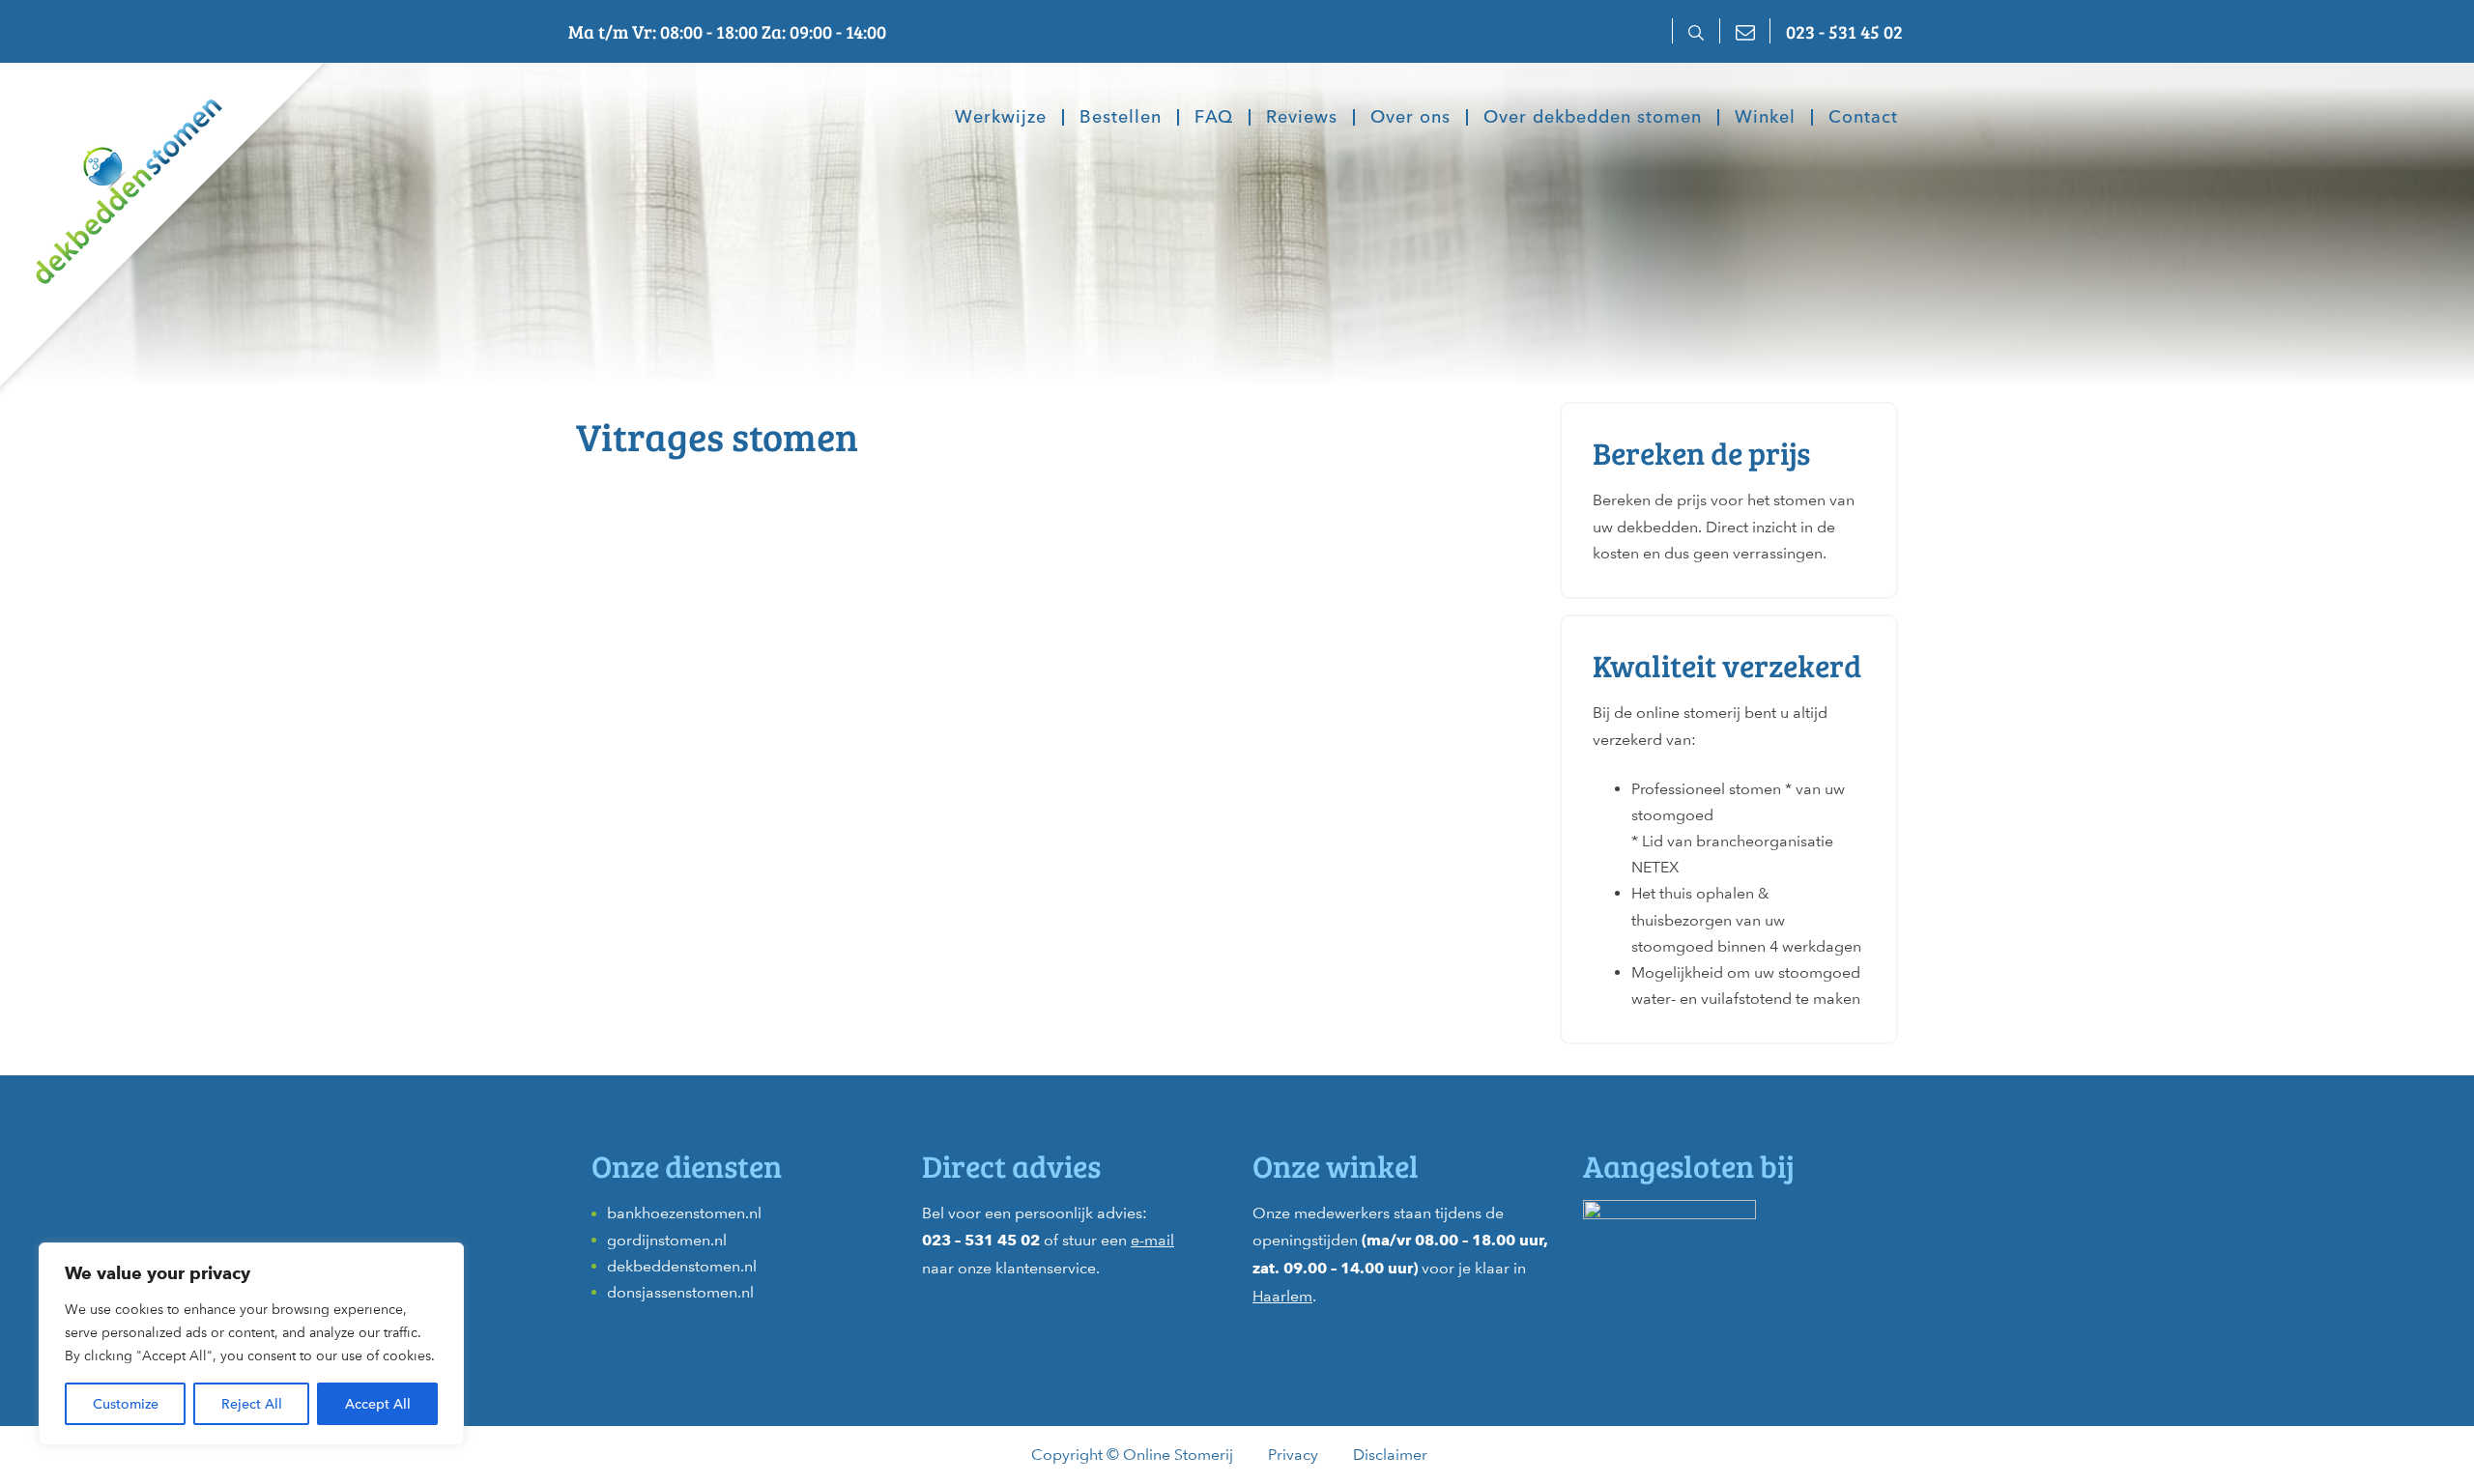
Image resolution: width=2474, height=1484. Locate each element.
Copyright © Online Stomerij (1132, 1455)
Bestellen (1121, 118)
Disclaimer (1390, 1455)
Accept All (378, 1404)
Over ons (1410, 118)
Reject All (252, 1404)
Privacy (1293, 1455)
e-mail (1152, 1240)
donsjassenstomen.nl (680, 1292)
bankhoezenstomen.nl (684, 1213)
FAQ (1214, 118)
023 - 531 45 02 (1844, 31)
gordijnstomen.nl (667, 1240)
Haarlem (1282, 1296)
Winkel (1765, 118)
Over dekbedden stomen (1593, 118)
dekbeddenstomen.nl (682, 1266)
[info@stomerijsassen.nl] (1744, 31)
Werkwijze (1001, 118)
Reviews (1302, 118)
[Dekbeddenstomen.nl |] (111, 178)
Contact (1863, 118)
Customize (126, 1404)
